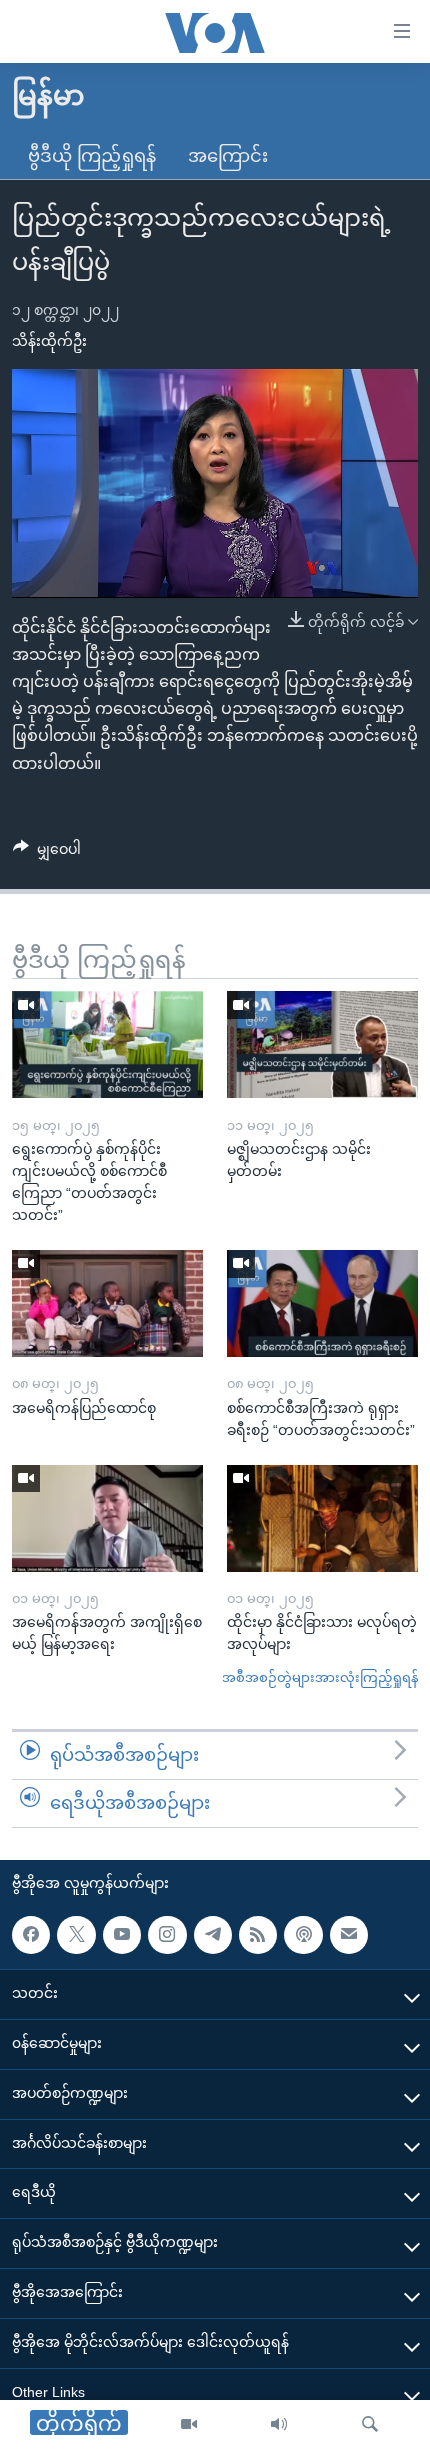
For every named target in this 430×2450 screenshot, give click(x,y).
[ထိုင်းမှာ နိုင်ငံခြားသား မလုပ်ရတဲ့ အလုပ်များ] (322, 1518)
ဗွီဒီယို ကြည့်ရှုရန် (92, 156)
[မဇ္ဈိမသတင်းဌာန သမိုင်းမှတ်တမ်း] (322, 1044)
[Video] (189, 2425)
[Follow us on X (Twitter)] (76, 1934)
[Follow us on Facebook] (31, 1934)
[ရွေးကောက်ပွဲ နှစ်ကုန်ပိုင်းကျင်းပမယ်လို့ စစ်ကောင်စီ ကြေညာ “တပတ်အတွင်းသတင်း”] (107, 1044)
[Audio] (279, 2425)
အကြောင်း (228, 156)
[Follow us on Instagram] (167, 1934)
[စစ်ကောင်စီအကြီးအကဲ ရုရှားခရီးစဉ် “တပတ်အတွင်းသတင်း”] (322, 1303)
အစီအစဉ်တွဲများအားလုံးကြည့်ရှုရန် (320, 1677)
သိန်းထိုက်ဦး (49, 341)
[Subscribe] (349, 1934)
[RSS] (258, 1934)
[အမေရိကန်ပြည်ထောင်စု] (107, 1303)
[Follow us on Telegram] (213, 1934)
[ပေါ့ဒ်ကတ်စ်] (303, 1934)
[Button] (47, 853)
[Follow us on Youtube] (122, 1934)
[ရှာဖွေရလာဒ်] (370, 2425)
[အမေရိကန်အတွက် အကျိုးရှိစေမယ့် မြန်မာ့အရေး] (107, 1518)
